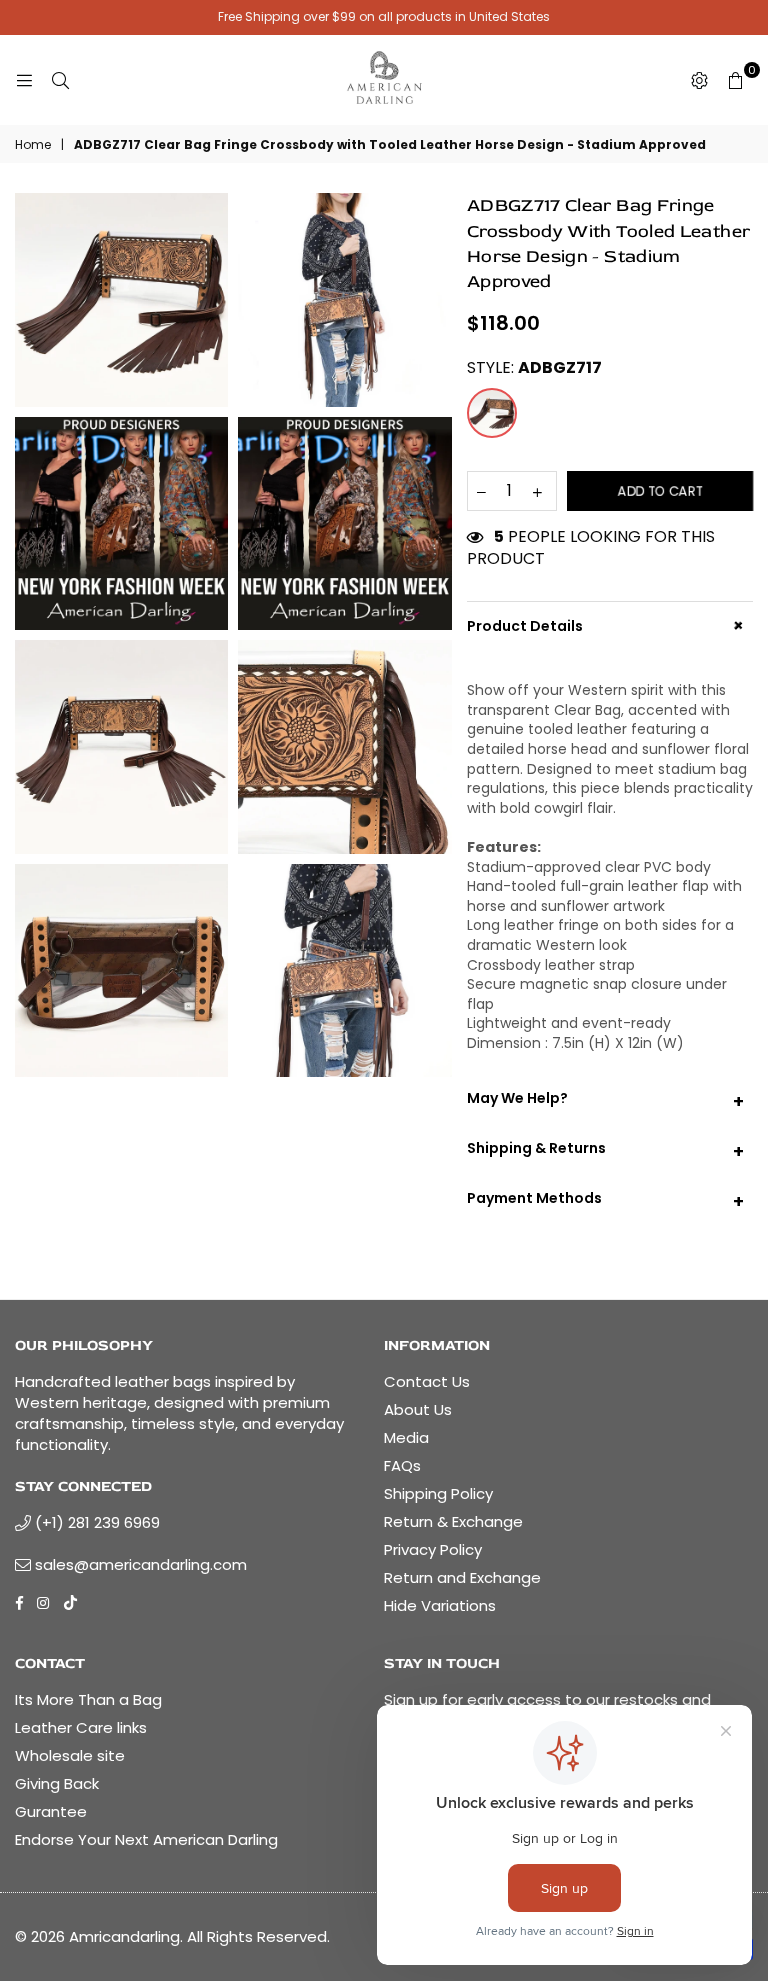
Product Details (609, 625)
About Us (418, 1409)
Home (33, 145)
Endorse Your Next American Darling (146, 1839)
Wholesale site (70, 1755)
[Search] (60, 80)
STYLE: (534, 368)
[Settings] (699, 80)
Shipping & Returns (605, 1151)
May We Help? (605, 1101)
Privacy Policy (433, 1549)
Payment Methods (605, 1201)
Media (406, 1437)
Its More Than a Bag (88, 1699)
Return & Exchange (453, 1521)
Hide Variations (440, 1605)
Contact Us (427, 1381)
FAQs (402, 1465)
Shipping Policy (438, 1493)
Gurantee (51, 1811)
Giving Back (57, 1783)
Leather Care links (81, 1727)
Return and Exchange (462, 1577)
